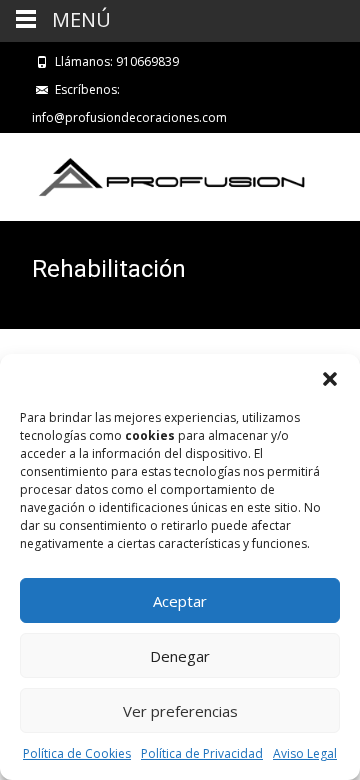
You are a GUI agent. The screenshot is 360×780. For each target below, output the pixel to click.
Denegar (180, 656)
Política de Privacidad (202, 753)
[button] (330, 379)
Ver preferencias (180, 711)
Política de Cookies (77, 753)
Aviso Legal (305, 753)
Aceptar (180, 601)
